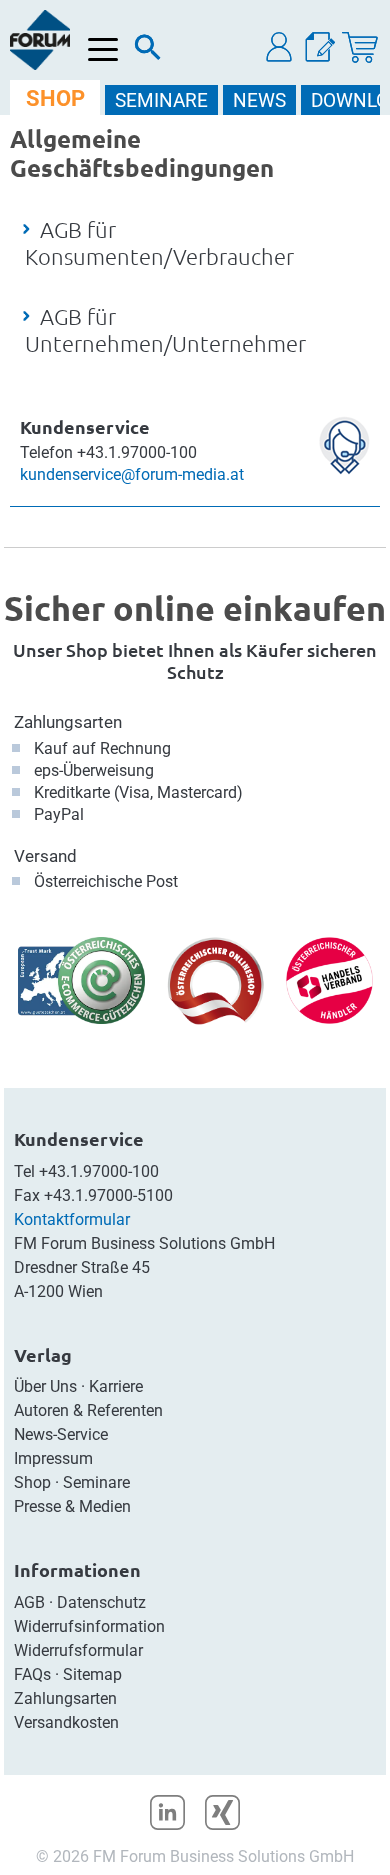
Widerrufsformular (78, 1650)
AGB (29, 1602)
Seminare (96, 1482)
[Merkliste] (320, 47)
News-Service (61, 1434)
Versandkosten (66, 1722)
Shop (32, 1482)
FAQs (32, 1674)
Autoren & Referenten (88, 1410)
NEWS (259, 100)
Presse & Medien (72, 1506)
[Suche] (148, 52)
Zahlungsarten (68, 722)
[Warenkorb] (360, 47)
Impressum (53, 1458)
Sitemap (92, 1674)
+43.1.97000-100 (99, 1171)
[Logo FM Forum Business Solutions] (40, 40)
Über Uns (45, 1386)
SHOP (55, 98)
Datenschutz (101, 1602)
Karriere (116, 1386)
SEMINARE (161, 100)
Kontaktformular (72, 1219)
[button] (280, 47)
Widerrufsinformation (89, 1626)
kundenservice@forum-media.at (132, 474)
